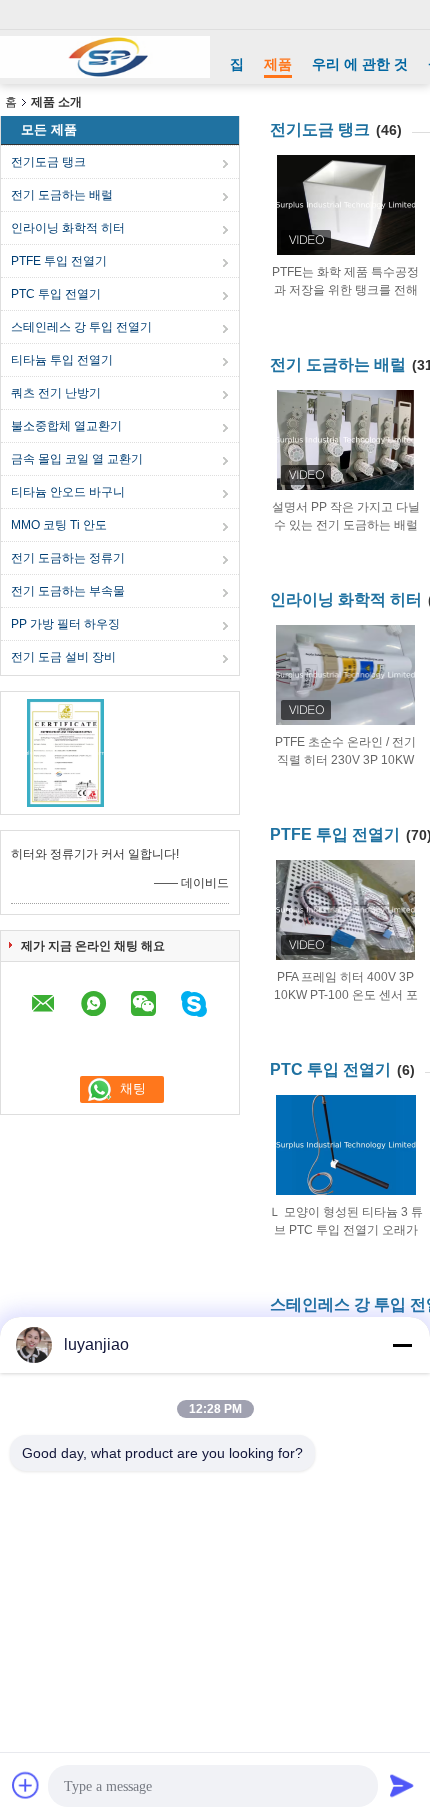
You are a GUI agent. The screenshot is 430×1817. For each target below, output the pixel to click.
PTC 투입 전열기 (56, 294)
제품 (278, 64)
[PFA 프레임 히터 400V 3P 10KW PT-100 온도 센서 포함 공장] (346, 910)
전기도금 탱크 (48, 162)
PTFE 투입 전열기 (59, 261)
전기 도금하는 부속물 (68, 591)
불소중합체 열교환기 (66, 426)
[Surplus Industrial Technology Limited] (105, 57)
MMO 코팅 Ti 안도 (59, 525)
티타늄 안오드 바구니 (68, 492)
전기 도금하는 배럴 (62, 195)
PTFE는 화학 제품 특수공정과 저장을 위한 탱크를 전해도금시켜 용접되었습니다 (345, 290)
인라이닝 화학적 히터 (68, 228)
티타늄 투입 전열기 (62, 360)
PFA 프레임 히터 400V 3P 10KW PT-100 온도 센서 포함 (346, 995)
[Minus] (402, 1345)
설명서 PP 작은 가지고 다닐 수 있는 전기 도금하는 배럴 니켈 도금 (346, 525)
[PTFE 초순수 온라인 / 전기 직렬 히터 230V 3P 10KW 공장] (346, 675)
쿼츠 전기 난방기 (56, 393)
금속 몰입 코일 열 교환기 (77, 459)
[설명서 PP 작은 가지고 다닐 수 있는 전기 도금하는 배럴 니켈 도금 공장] (346, 440)
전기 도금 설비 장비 (63, 657)
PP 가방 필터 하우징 (65, 624)
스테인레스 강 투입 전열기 (81, 327)
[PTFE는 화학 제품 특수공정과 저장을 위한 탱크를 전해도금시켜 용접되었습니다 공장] (346, 205)
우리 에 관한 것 (360, 64)
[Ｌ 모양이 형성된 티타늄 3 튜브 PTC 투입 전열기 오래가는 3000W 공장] (346, 1145)
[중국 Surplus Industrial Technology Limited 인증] (65, 752)
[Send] (402, 1785)
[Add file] (26, 1785)
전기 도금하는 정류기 (68, 558)
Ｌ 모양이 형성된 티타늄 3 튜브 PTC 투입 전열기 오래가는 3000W (346, 1230)
